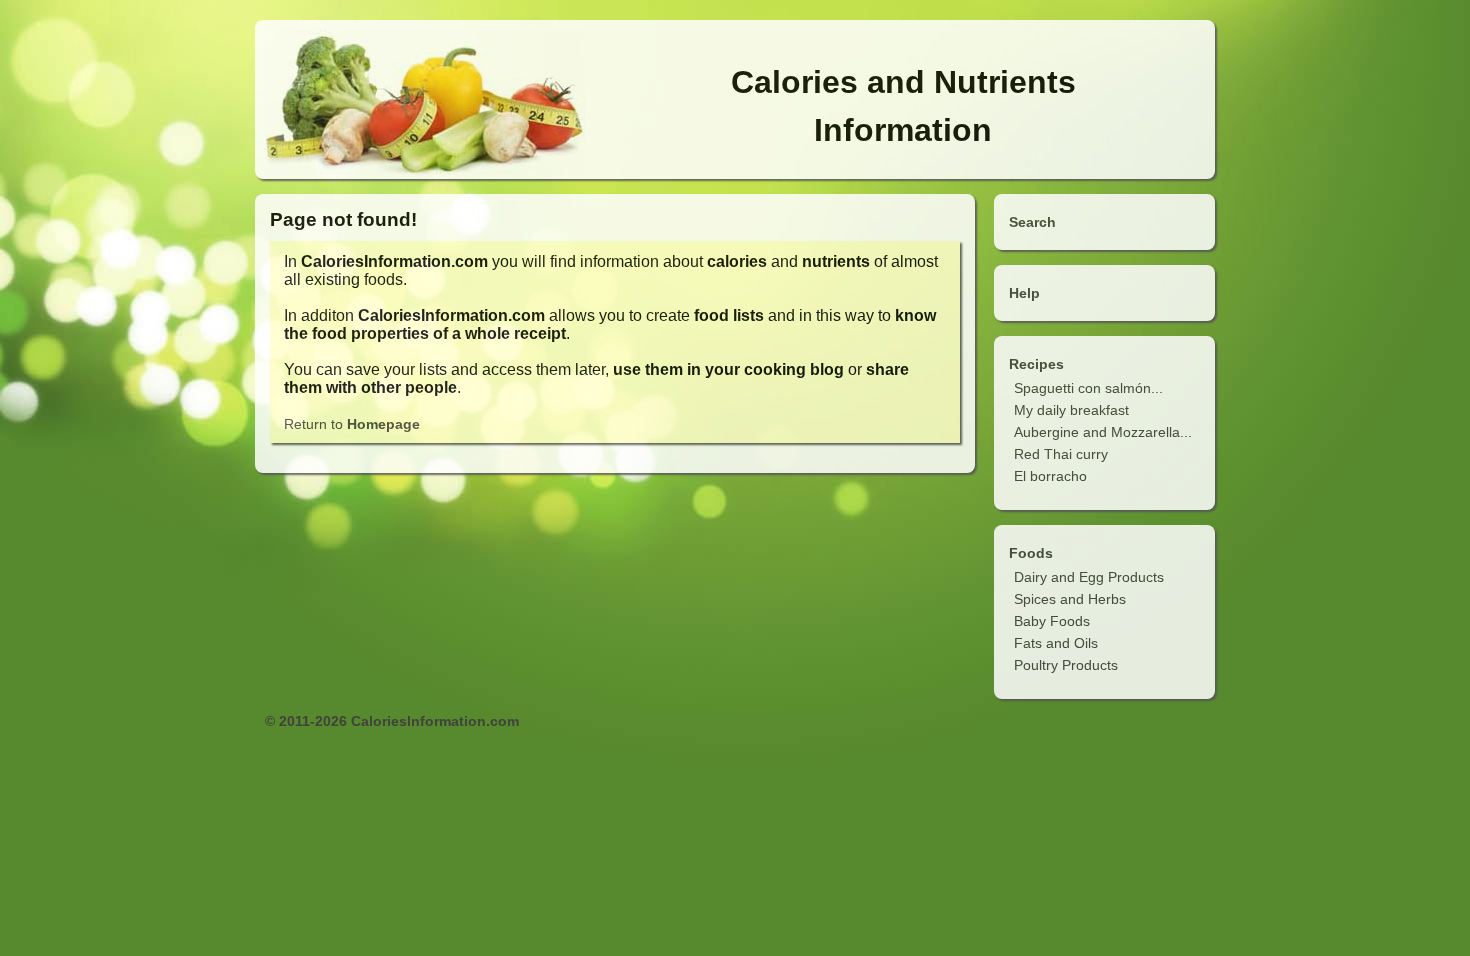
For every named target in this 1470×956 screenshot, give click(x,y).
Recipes (1036, 364)
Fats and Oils (1056, 643)
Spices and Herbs (1070, 599)
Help (1024, 293)
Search (1032, 222)
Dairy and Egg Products (1089, 577)
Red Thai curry (1061, 454)
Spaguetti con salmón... (1088, 388)
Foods (1031, 553)
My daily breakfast (1071, 410)
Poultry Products (1066, 665)
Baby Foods (1052, 621)
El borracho (1050, 476)
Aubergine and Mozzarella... (1103, 432)
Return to (352, 424)
